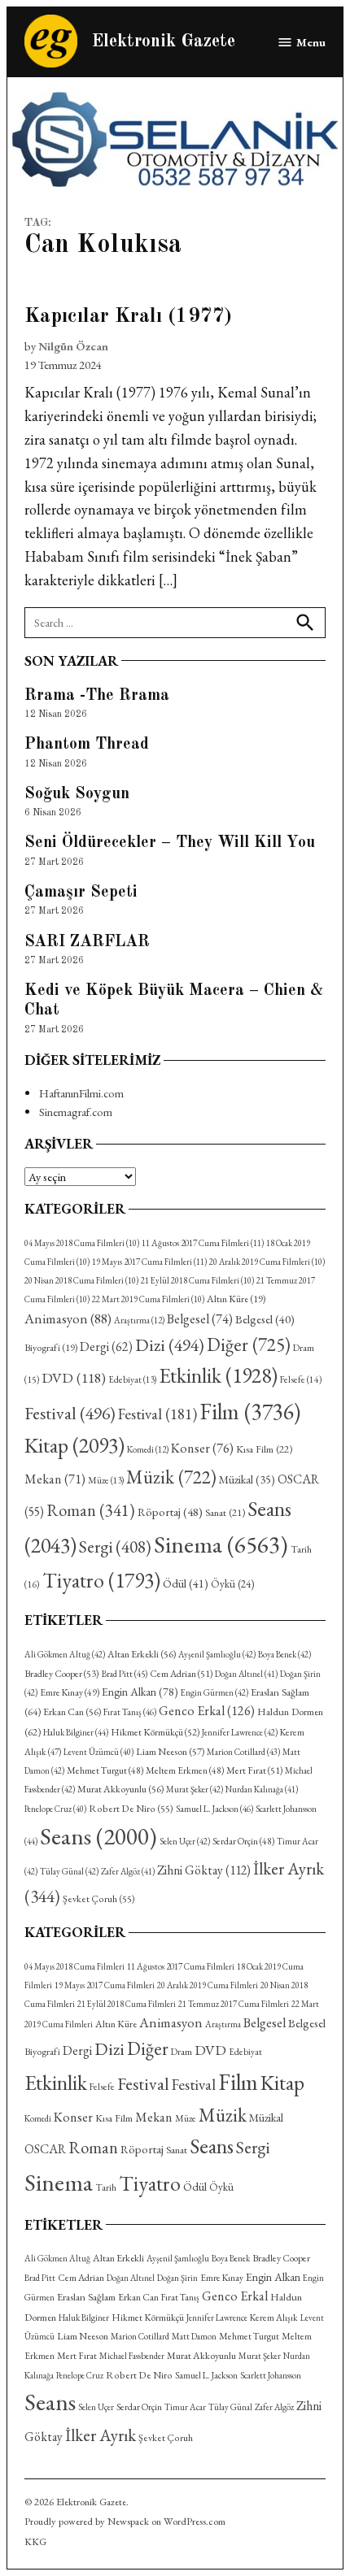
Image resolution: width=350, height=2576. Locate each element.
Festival (70, 1413)
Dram (182, 2051)
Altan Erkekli (142, 1654)
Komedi (148, 1449)
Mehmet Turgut (105, 1770)
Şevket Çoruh (99, 1899)
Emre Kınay (70, 1692)
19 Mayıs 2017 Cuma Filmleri (149, 1262)
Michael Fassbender (132, 2356)
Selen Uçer (185, 1841)
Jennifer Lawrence (240, 1732)
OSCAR (45, 2149)
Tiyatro (101, 1580)
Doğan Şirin (177, 2278)
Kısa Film (264, 1449)
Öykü (232, 1584)
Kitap (74, 1445)
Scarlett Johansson (271, 2375)
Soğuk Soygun (77, 794)
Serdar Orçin (243, 1841)
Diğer (249, 1344)
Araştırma (139, 1320)
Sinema (221, 1544)
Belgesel (200, 1319)
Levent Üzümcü (98, 1752)
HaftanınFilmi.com (81, 1093)
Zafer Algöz (128, 1871)
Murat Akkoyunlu (120, 1789)
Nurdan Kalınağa (262, 1789)
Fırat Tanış (130, 1712)
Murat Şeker (195, 1789)
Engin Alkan (140, 1692)
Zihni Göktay (204, 1870)
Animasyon (68, 1318)
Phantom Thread (87, 745)
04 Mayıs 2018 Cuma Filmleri (82, 1243)
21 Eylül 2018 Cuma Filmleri (197, 1280)
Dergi (106, 1347)
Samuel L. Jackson (214, 1809)
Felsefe (301, 1379)
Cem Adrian (181, 1674)
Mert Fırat (254, 1770)
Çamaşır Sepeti (81, 893)
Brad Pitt (125, 1674)
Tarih (106, 2187)
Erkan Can (72, 1712)
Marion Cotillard (243, 1752)
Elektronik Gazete (164, 42)
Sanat (225, 1512)
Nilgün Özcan (73, 346)
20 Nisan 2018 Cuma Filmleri (81, 1280)
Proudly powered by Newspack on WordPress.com (125, 2521)
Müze (106, 1480)
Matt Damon (194, 2336)
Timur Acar (185, 2407)
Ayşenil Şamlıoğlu (217, 1654)
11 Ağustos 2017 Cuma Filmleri (203, 1243)
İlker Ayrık (101, 2435)
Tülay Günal (69, 1871)
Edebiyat (132, 1379)
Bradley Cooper (62, 1674)
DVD (74, 1377)
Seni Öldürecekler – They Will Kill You (170, 843)
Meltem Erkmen (185, 1770)
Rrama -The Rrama (97, 696)
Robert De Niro (131, 1809)
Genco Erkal (207, 1711)
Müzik (171, 1477)
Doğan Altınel (246, 1674)
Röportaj (170, 1512)
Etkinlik (218, 1375)
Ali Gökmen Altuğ (65, 1654)
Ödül (186, 1583)
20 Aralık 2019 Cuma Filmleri (267, 1262)
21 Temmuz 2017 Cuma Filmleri (234, 2004)
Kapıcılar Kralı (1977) (128, 317)
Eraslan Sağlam (86, 2297)
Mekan (55, 1479)
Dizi (170, 1344)
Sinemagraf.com (76, 1112)
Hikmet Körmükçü (155, 1732)
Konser (202, 1448)
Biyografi (51, 1348)
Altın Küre (236, 1299)
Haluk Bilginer (76, 1732)
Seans (98, 1836)
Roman (91, 1510)
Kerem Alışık (274, 2317)
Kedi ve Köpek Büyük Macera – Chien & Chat (174, 1001)
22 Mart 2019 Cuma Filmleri (148, 1299)
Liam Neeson (170, 1752)
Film (250, 1411)
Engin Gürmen (214, 1692)
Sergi (115, 1546)
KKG (35, 2541)
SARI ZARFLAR (87, 942)
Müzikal (247, 1479)
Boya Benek (284, 1654)
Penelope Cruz (55, 1809)
